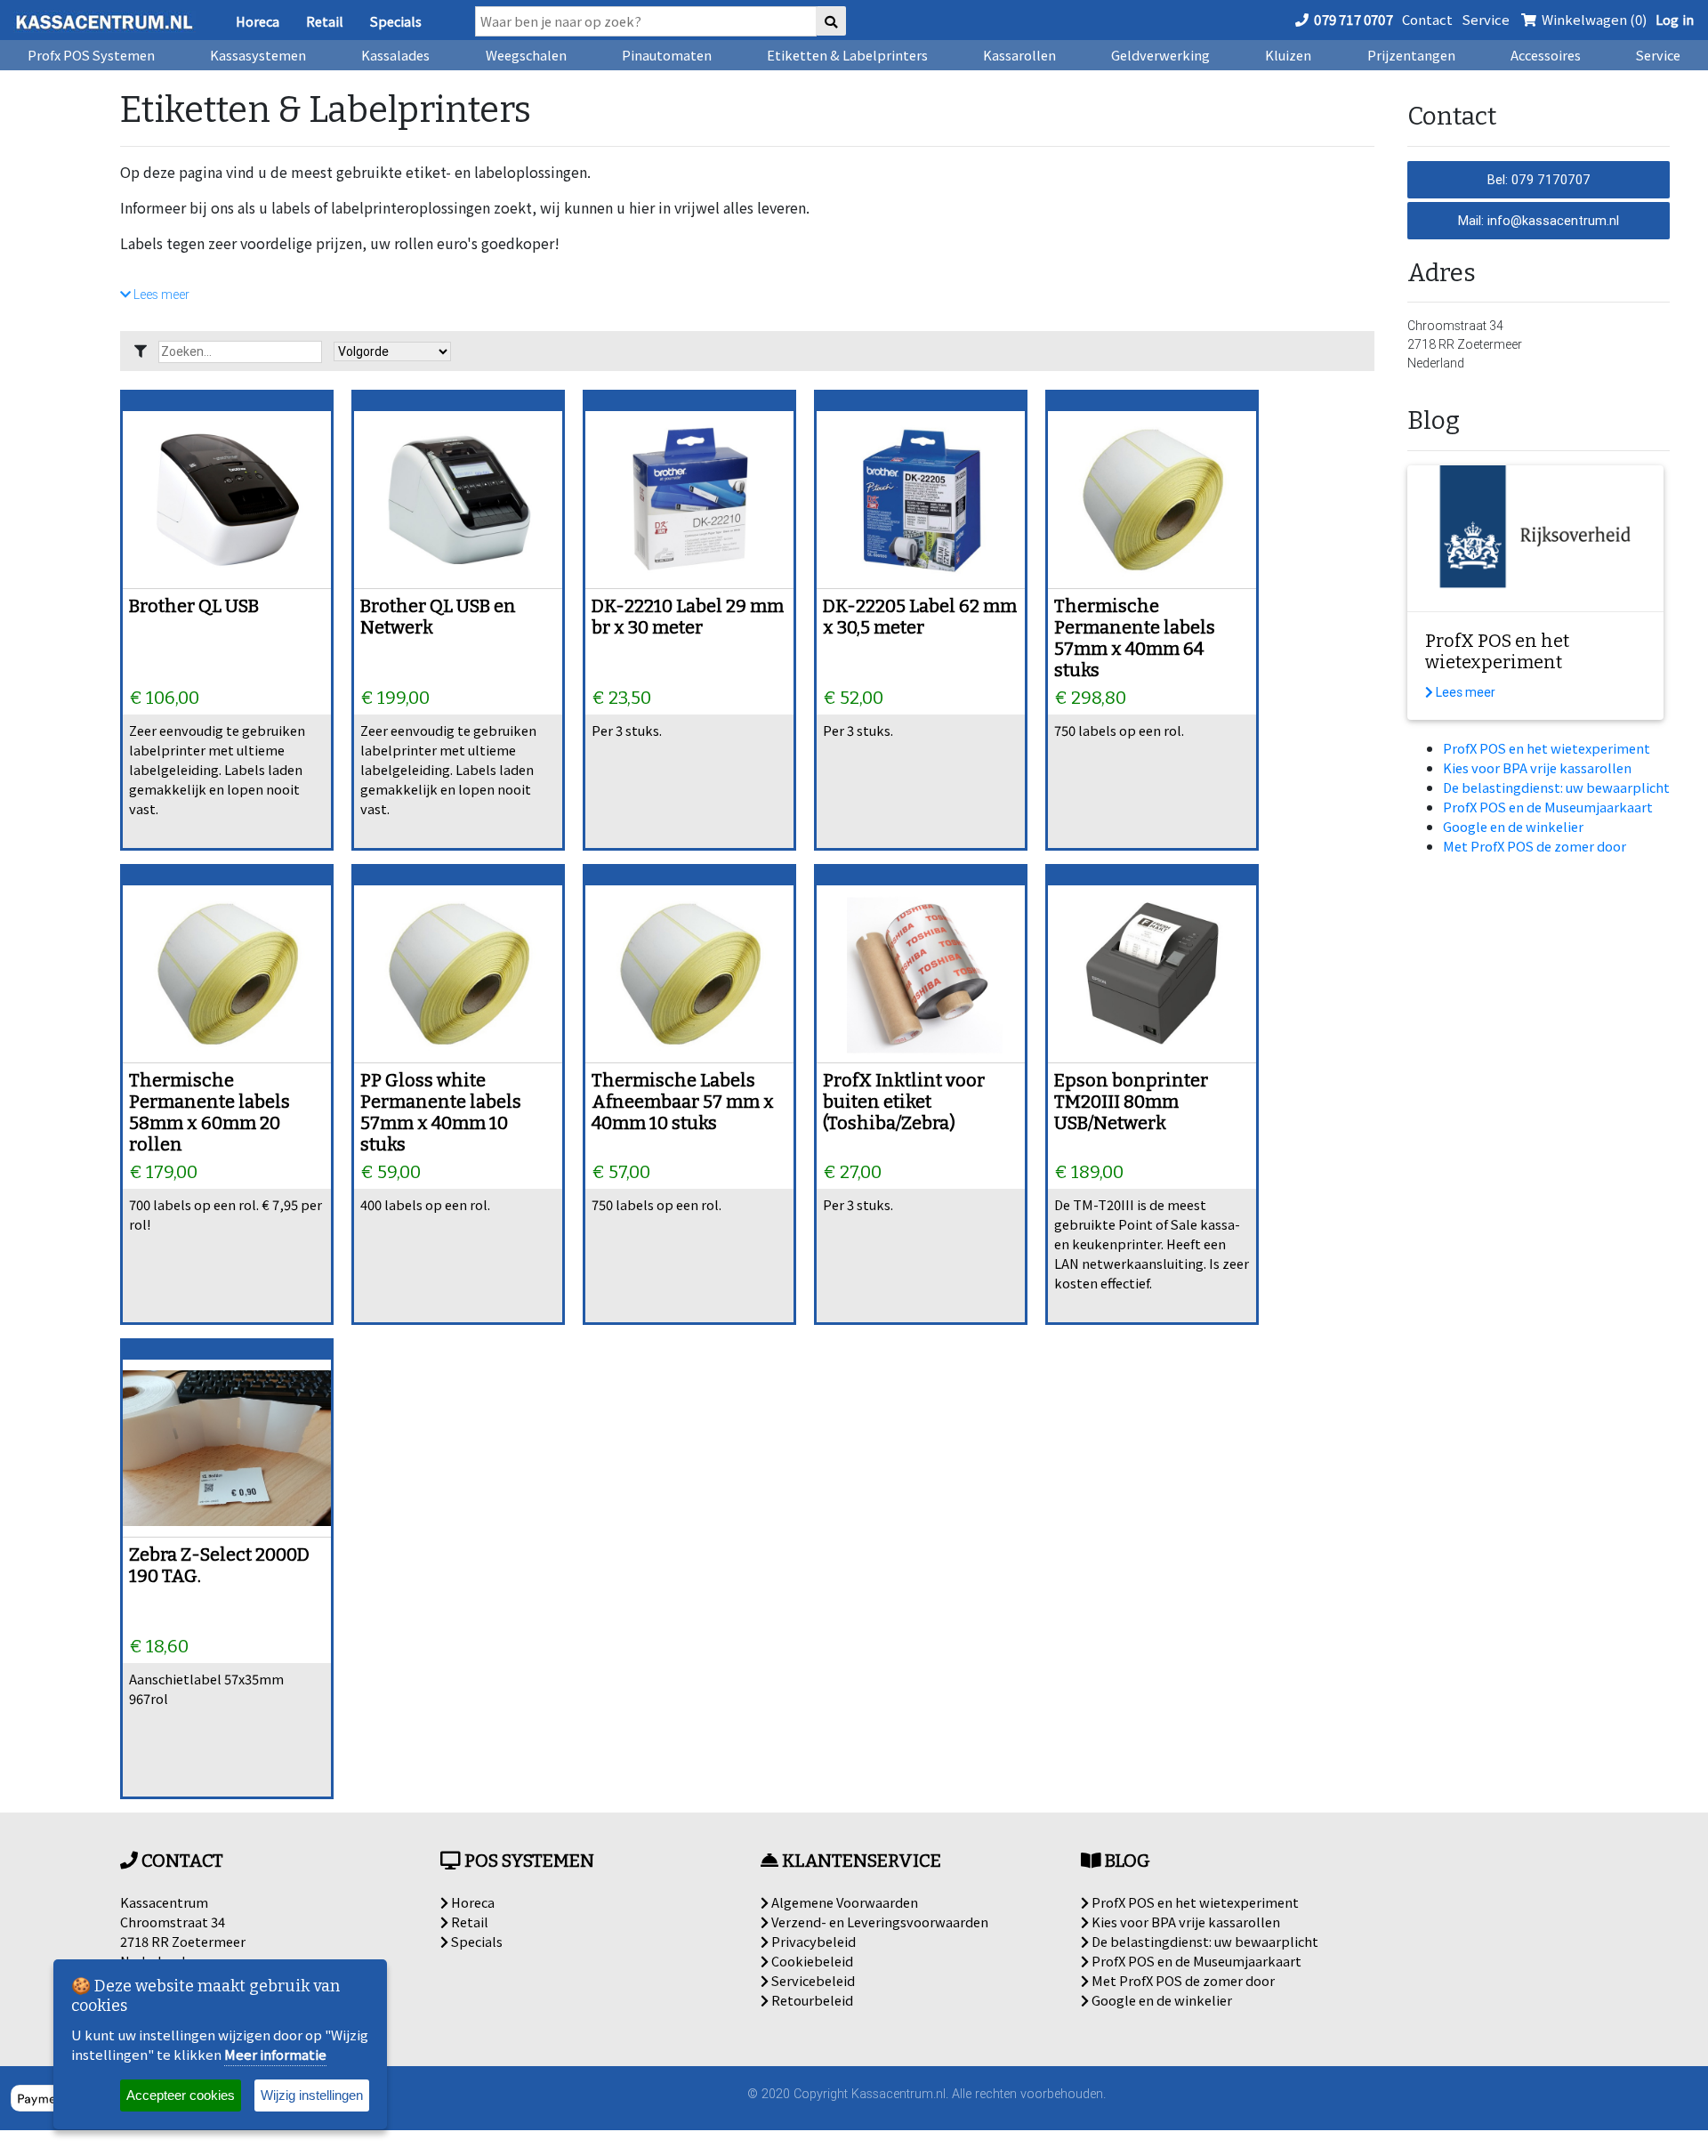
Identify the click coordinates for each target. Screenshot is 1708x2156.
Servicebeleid (812, 1980)
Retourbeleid (811, 2000)
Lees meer (160, 295)
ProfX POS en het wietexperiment (1547, 748)
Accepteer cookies (181, 2095)
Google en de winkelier (1513, 826)
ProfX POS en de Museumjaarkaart (1548, 807)
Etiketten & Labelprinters (847, 55)
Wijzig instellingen (312, 2095)
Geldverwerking (1160, 55)
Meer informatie (275, 2054)
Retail (325, 21)
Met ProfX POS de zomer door (1535, 846)
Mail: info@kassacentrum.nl (1539, 220)
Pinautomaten (667, 55)
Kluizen (1288, 55)
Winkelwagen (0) (1593, 19)
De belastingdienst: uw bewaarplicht (1556, 787)
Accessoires (1546, 55)
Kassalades (395, 55)
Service (1486, 19)
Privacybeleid (812, 1941)
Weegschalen (526, 55)
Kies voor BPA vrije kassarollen (1537, 767)
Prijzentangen (1411, 55)
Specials (396, 21)
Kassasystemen (258, 55)
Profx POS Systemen (91, 55)
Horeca (258, 21)
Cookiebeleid (811, 1961)
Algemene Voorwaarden (843, 1902)
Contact (1427, 19)
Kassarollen (1019, 55)
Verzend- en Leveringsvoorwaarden (878, 1922)
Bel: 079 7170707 (1539, 179)
